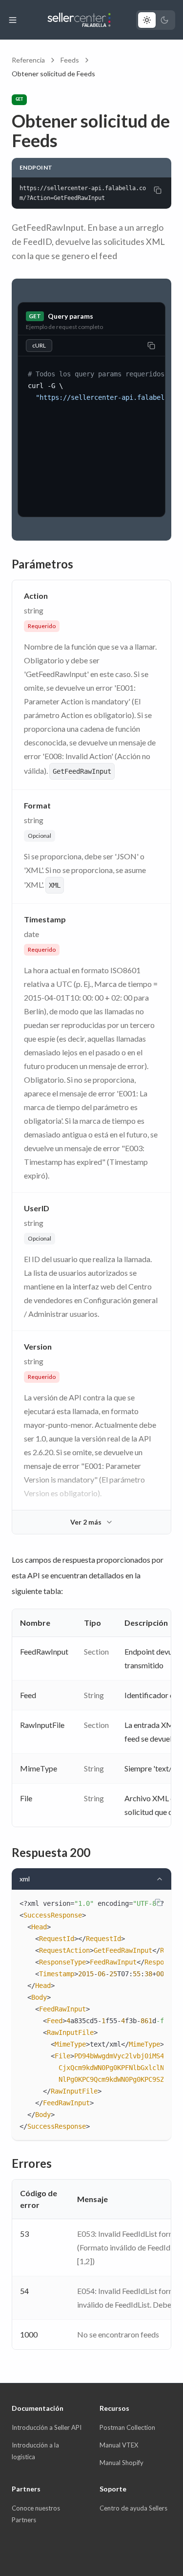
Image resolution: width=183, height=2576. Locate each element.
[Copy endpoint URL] (158, 190)
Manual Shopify (122, 2463)
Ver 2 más (86, 1522)
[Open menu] (13, 20)
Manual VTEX (119, 2445)
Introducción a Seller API (47, 2427)
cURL (39, 345)
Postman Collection (127, 2427)
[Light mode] (147, 20)
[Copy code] (151, 346)
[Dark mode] (164, 20)
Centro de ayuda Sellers (133, 2508)
